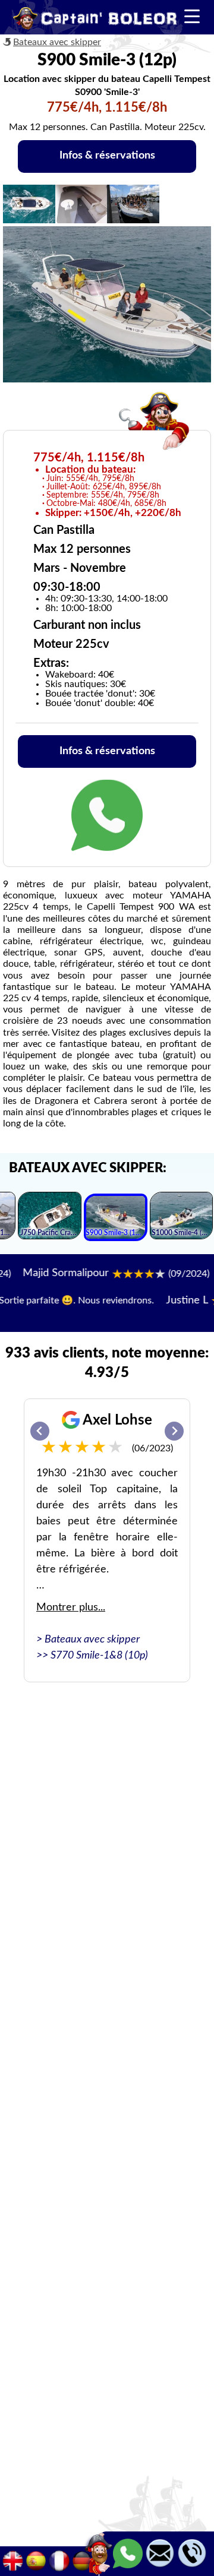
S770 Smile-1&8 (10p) (99, 1656)
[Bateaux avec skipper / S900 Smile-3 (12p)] (116, 1219)
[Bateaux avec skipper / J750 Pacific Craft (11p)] (50, 1217)
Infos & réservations (107, 156)
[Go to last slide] (40, 1431)
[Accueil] (95, 20)
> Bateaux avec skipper (88, 1640)
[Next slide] (174, 1431)
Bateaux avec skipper (57, 42)
